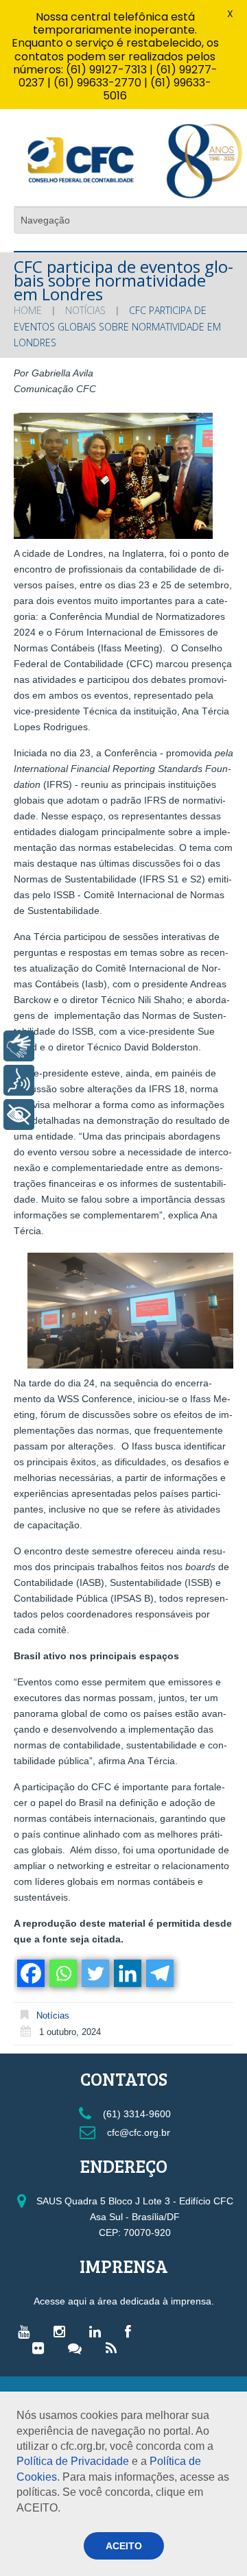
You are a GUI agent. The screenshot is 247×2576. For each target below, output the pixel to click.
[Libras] (19, 1046)
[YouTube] (27, 2331)
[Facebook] (30, 1973)
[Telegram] (159, 1973)
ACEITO (124, 2546)
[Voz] (19, 1080)
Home (28, 310)
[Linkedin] (127, 1973)
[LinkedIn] (98, 2331)
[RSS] (115, 2348)
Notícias (85, 310)
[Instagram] (63, 2331)
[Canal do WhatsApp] (78, 2348)
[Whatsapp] (62, 1973)
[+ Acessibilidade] (19, 1115)
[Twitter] (94, 1973)
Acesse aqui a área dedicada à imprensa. (124, 2301)
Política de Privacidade (73, 2461)
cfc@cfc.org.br (137, 2132)
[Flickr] (42, 2348)
